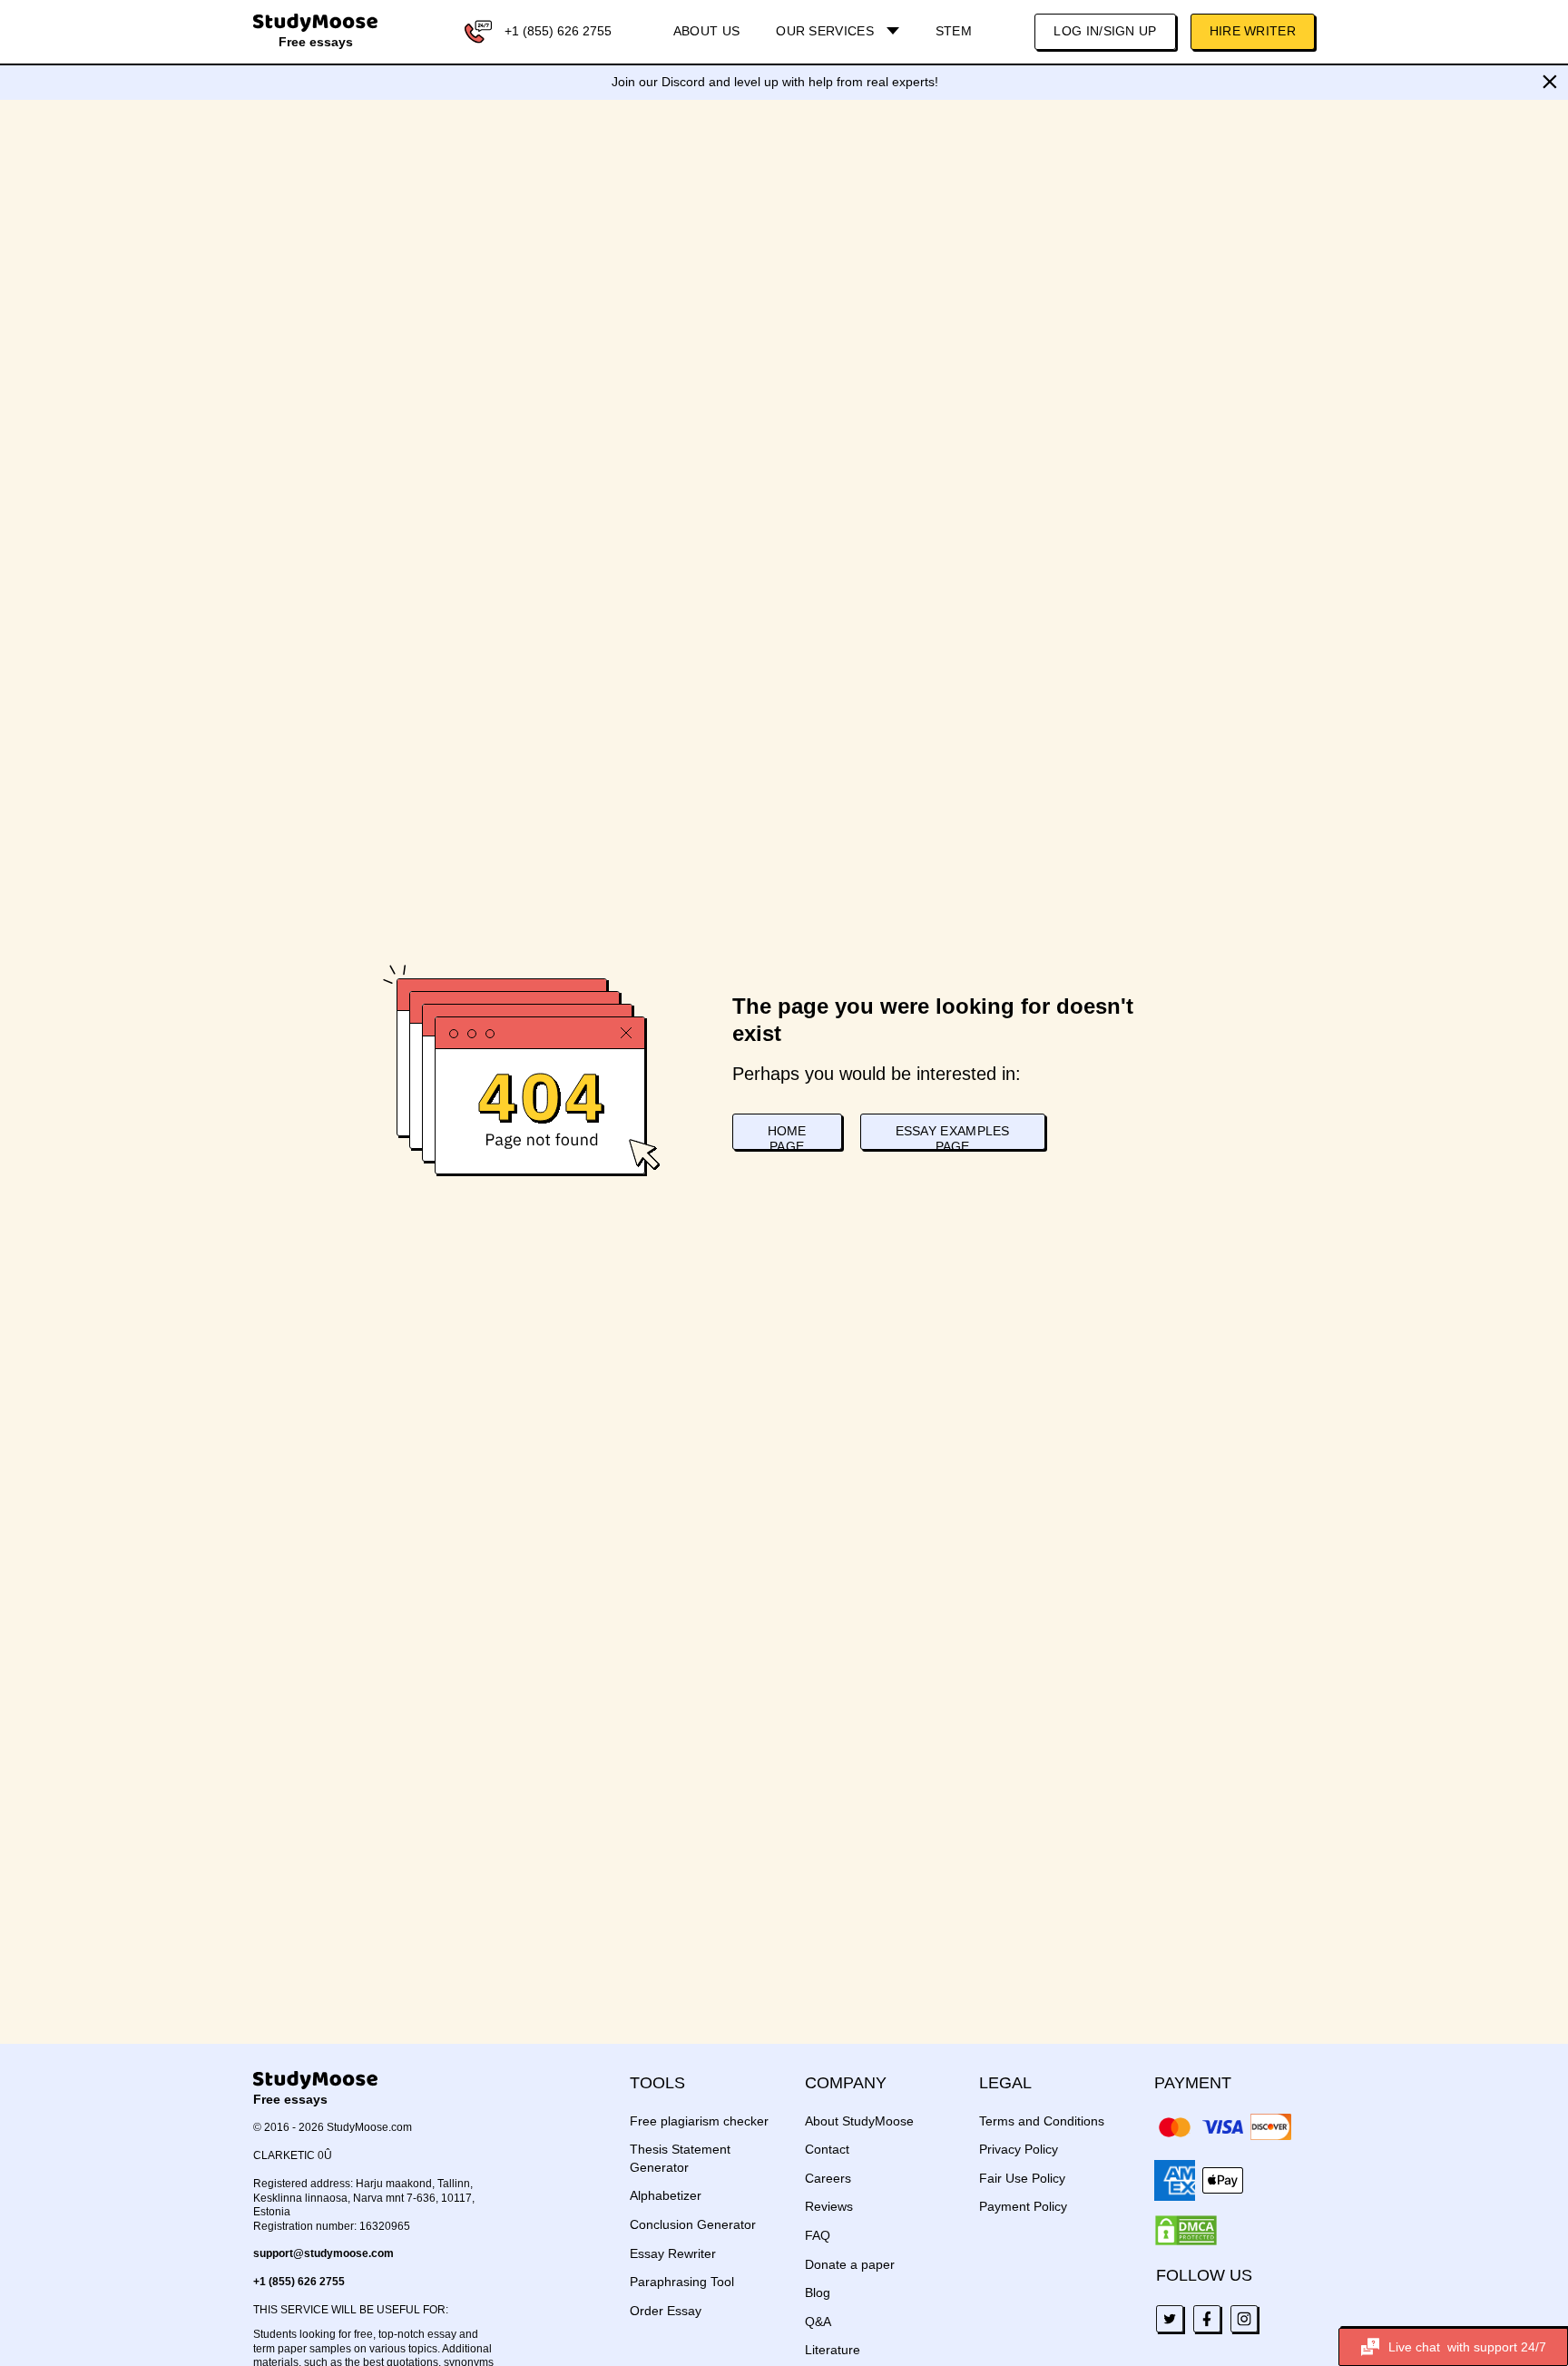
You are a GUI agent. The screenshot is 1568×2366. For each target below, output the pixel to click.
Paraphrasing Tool (682, 2282)
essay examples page (953, 1137)
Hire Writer (1253, 31)
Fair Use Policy (1022, 2178)
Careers (828, 2178)
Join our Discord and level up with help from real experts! (775, 82)
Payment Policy (1023, 2206)
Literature (833, 2350)
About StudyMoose (859, 2121)
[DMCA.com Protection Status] (1186, 2231)
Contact (827, 2149)
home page (787, 1137)
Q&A (818, 2322)
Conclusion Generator (693, 2224)
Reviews (829, 2206)
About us (706, 31)
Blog (818, 2292)
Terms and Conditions (1042, 2121)
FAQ (818, 2235)
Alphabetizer (666, 2195)
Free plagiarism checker (699, 2121)
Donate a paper (850, 2264)
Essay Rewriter (673, 2253)
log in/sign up (1105, 31)
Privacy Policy (1019, 2149)
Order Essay (666, 2311)
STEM (954, 31)
